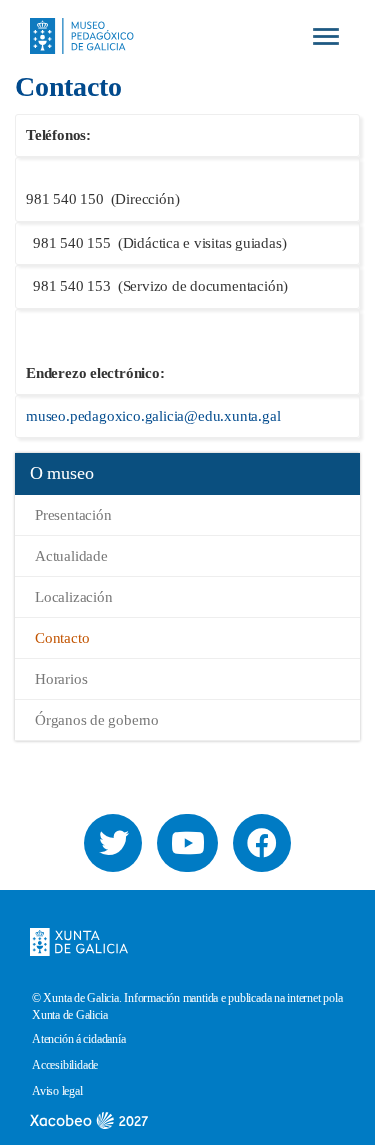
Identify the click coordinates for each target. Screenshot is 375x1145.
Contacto (62, 638)
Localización (74, 597)
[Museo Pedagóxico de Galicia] (74, 19)
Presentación (73, 515)
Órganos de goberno (97, 720)
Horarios (61, 679)
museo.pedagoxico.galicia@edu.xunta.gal (153, 416)
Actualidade (71, 556)
